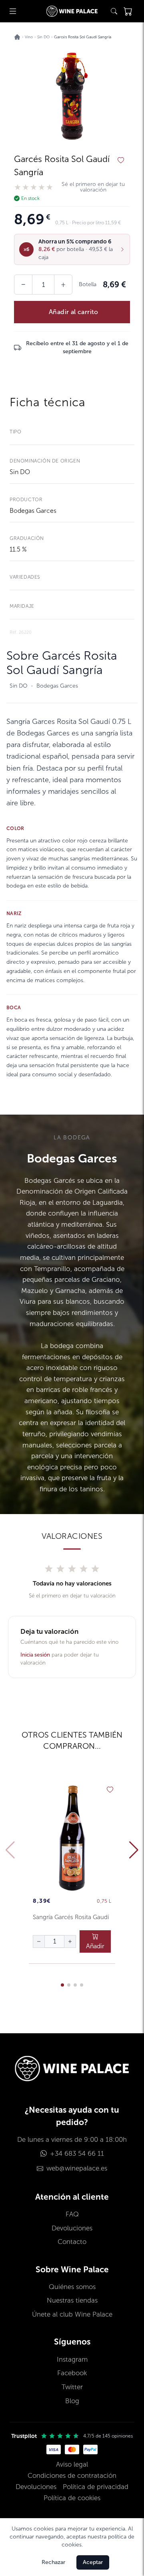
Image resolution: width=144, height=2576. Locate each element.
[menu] (13, 11)
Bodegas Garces (33, 511)
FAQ (72, 2214)
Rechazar (53, 2562)
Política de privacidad (96, 2487)
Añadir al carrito (74, 312)
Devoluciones (72, 2228)
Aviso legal (72, 2464)
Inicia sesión (35, 1655)
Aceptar (93, 2562)
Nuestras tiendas (72, 2300)
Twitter (72, 2387)
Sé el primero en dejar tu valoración (93, 187)
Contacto (72, 2242)
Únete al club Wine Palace (72, 2314)
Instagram (72, 2360)
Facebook (72, 2373)
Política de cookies (72, 2498)
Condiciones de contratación (72, 2476)
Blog (72, 2401)
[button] (72, 249)
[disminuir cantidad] (39, 1941)
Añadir (95, 1946)
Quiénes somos (72, 2287)
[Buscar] (114, 11)
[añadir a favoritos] (121, 160)
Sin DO (20, 472)
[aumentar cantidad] (70, 1941)
